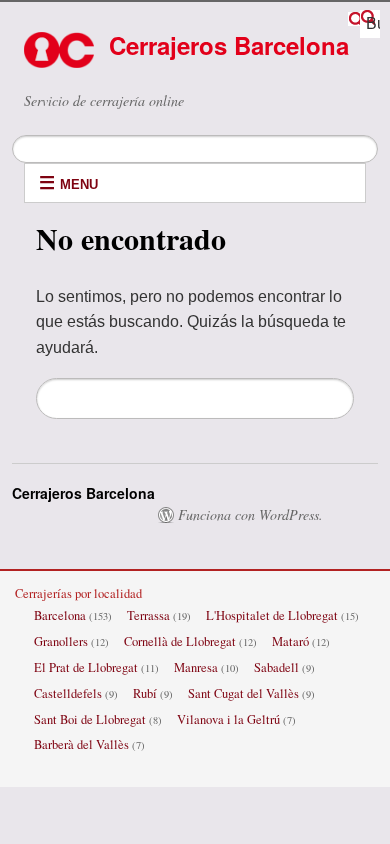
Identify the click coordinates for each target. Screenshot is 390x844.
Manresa (196, 667)
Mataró (290, 641)
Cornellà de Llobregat (180, 641)
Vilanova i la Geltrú (228, 719)
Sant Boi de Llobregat (90, 719)
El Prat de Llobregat (86, 667)
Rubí (145, 693)
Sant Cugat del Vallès (243, 693)
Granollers (61, 641)
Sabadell (276, 667)
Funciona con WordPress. (250, 515)
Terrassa (148, 615)
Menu (79, 184)
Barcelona (60, 615)
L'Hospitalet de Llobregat (272, 615)
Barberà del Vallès (81, 744)
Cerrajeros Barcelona (229, 45)
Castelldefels (68, 693)
